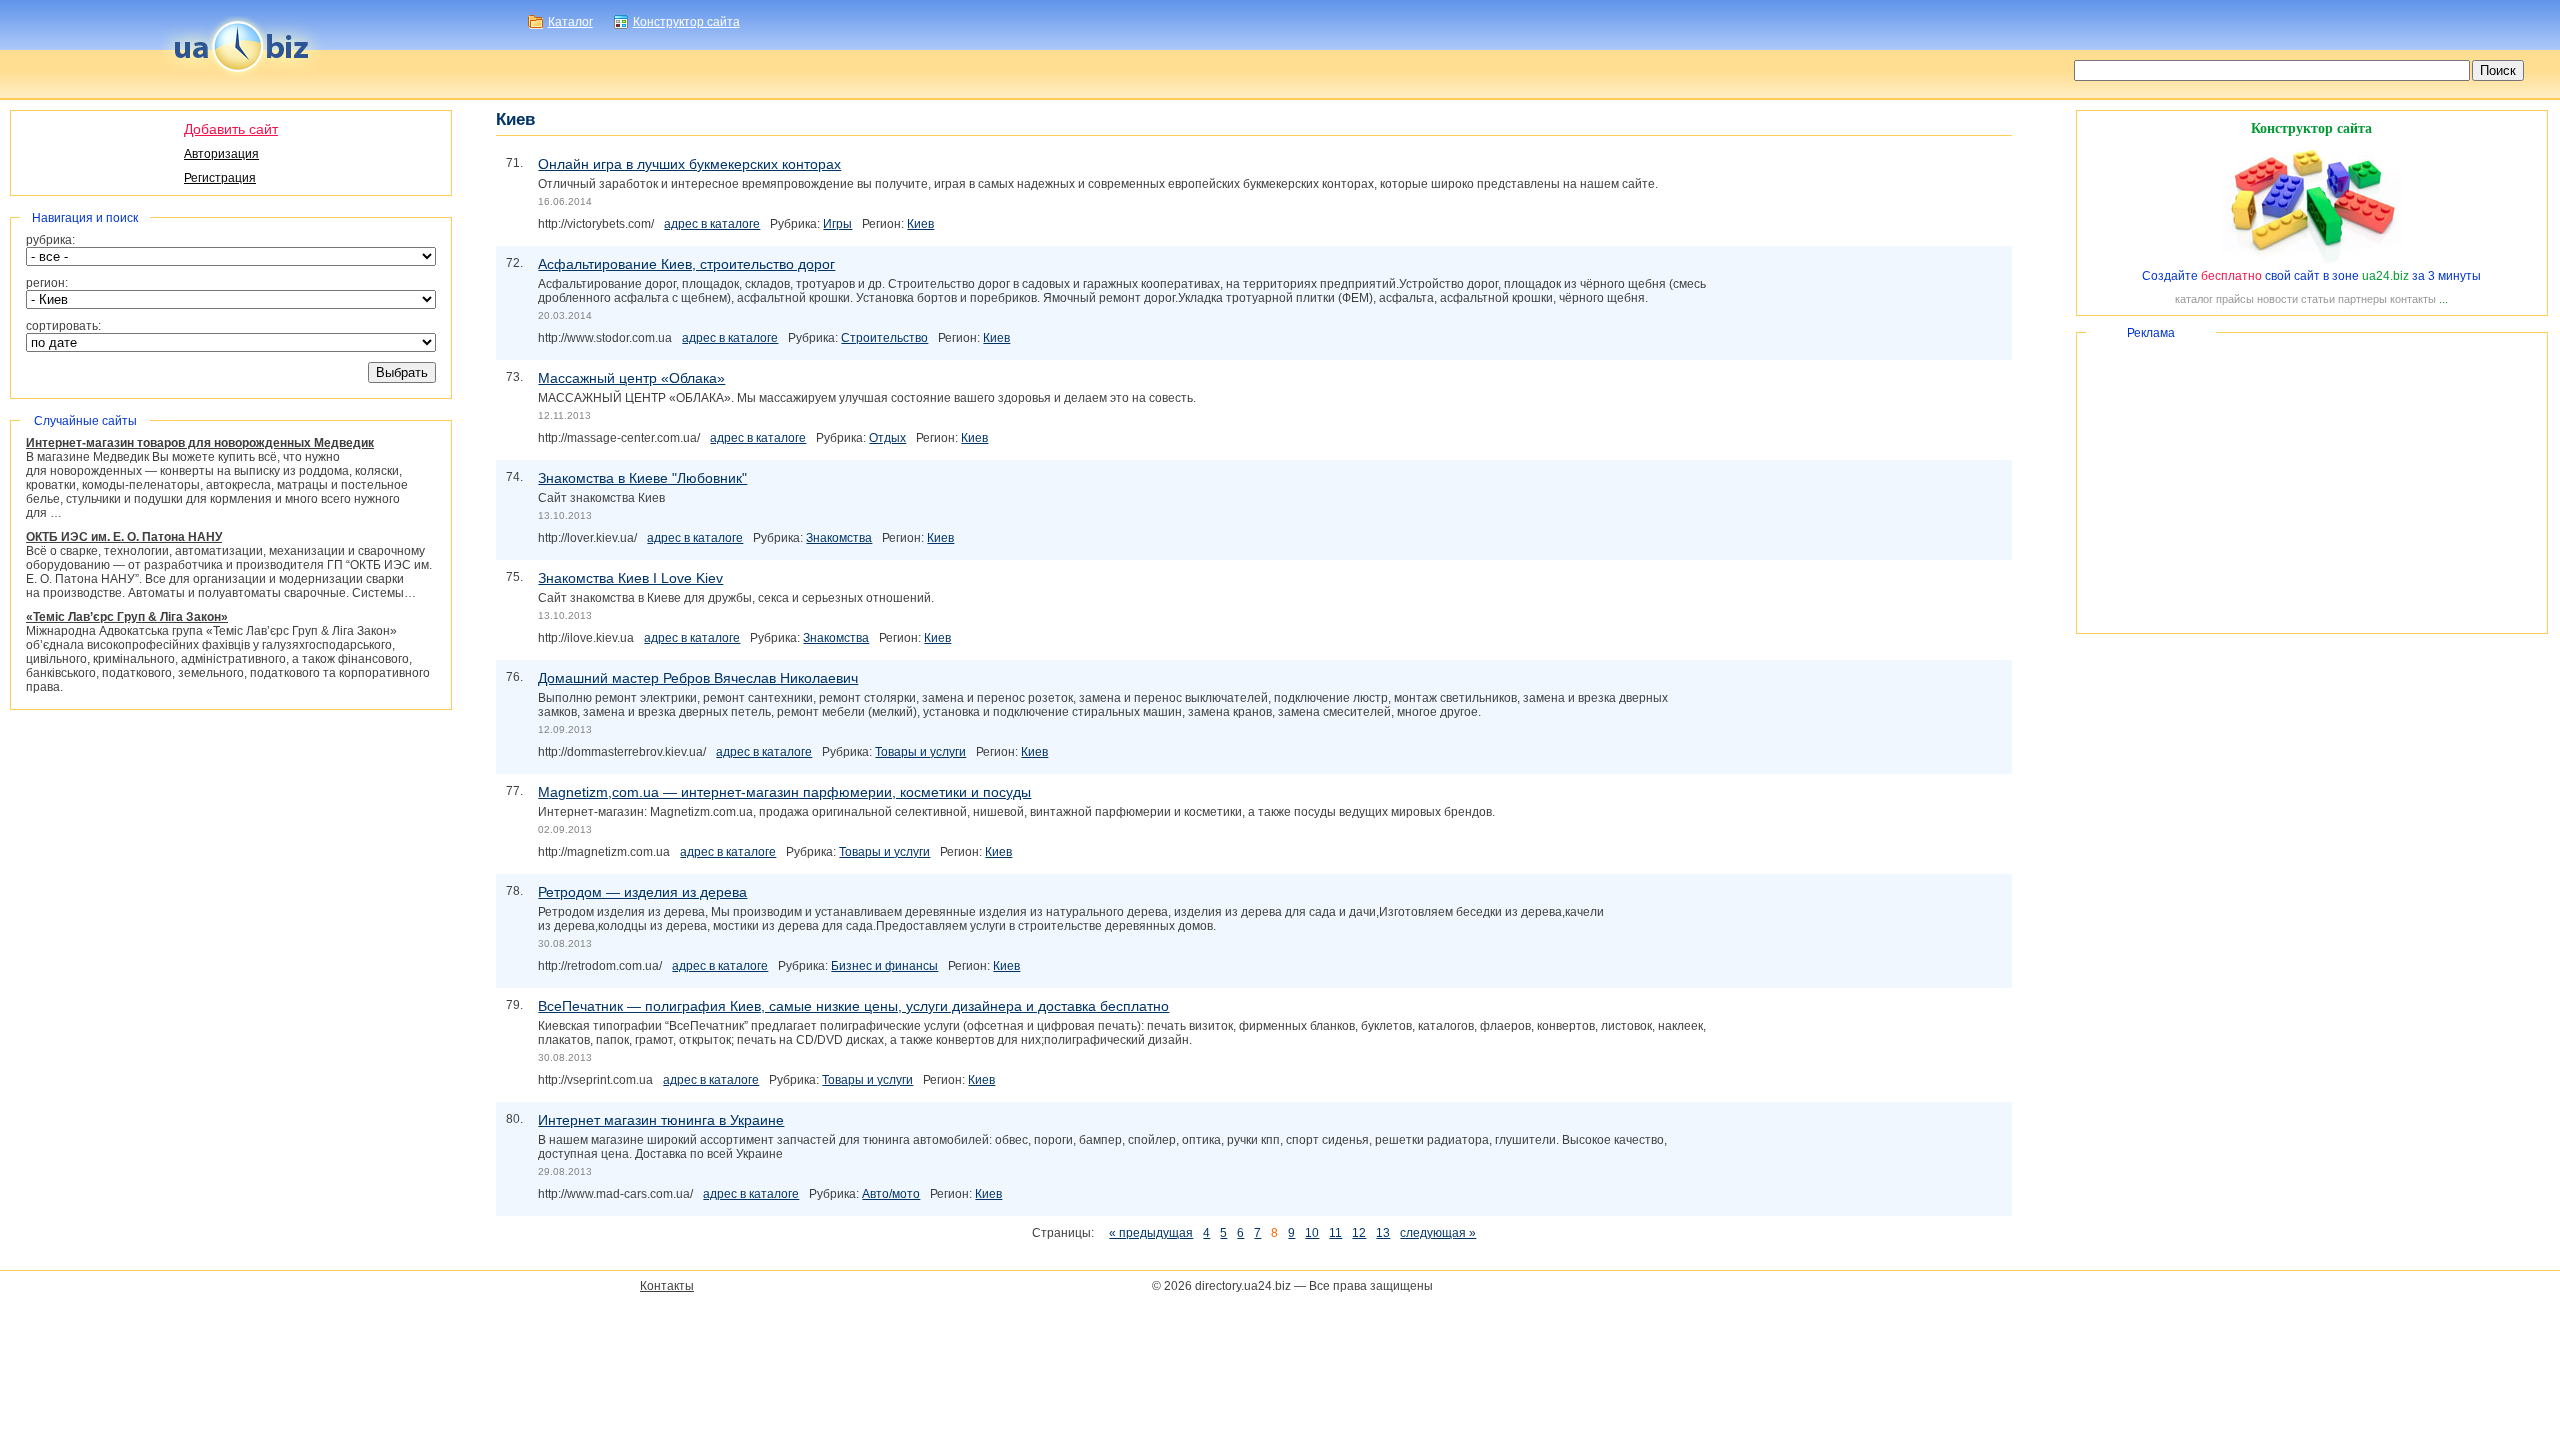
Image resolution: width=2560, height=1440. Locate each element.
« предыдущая (1151, 1233)
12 (1359, 1233)
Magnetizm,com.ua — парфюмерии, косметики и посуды (784, 792)
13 (1383, 1233)
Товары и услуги (920, 752)
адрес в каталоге (712, 224)
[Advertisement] (2312, 483)
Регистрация (220, 178)
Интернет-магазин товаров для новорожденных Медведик (200, 443)
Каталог (570, 22)
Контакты (667, 1286)
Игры (837, 224)
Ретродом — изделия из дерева (642, 892)
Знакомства (839, 538)
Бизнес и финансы (884, 966)
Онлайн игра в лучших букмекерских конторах (689, 164)
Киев (920, 224)
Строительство (884, 338)
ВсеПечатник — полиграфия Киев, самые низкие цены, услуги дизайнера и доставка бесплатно (853, 1006)
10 (1312, 1233)
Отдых (887, 438)
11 (1335, 1233)
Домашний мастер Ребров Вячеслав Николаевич (698, 678)
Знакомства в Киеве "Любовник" (642, 478)
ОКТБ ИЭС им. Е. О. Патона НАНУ (124, 537)
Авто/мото (891, 1194)
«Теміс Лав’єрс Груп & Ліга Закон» (127, 617)
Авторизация (221, 154)
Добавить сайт (231, 129)
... (2443, 299)
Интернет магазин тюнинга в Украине (661, 1120)
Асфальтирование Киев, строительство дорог (686, 264)
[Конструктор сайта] (2312, 262)
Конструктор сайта (686, 22)
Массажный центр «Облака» (631, 378)
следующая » (1438, 1233)
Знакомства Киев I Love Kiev (630, 578)
